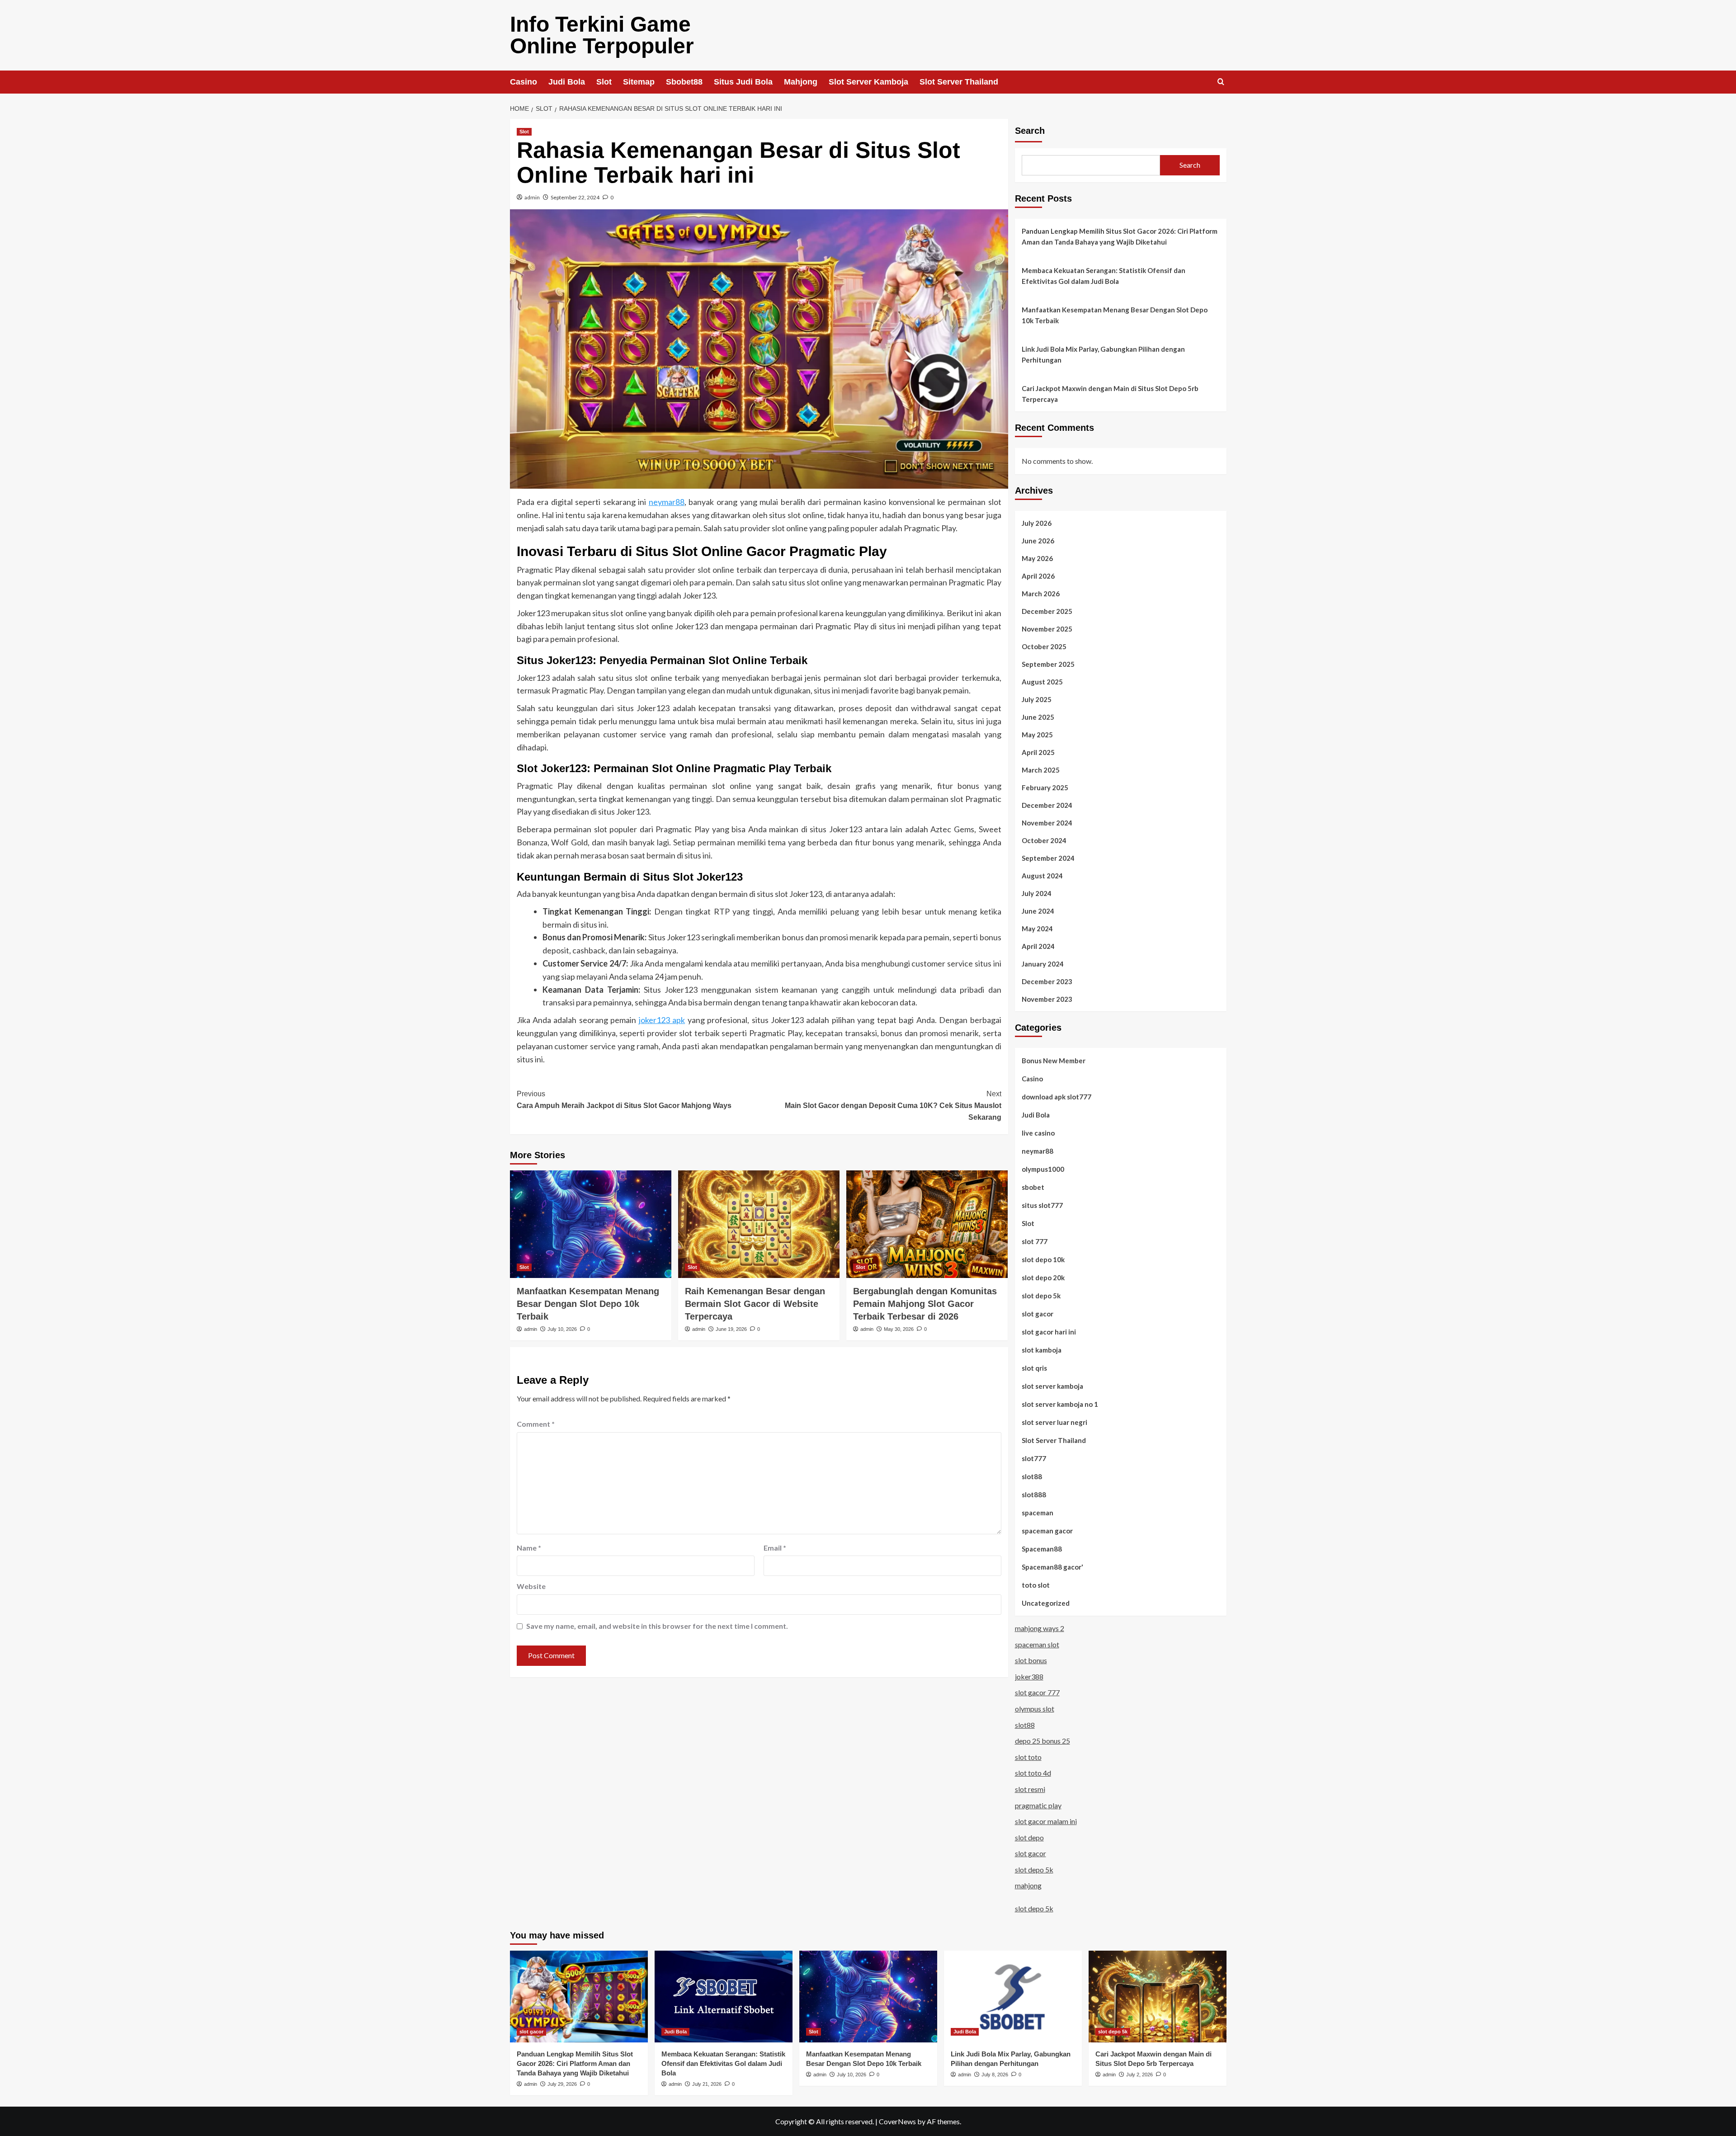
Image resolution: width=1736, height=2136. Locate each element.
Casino (524, 82)
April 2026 (1038, 576)
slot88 (1032, 1476)
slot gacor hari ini (1049, 1332)
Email (775, 1548)
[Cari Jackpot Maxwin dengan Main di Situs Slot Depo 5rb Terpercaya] (1158, 1997)
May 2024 (1037, 929)
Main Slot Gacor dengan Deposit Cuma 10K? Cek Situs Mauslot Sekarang (893, 1105)
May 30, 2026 (899, 1329)
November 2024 (1047, 823)
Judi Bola (567, 82)
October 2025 (1044, 646)
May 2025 (1037, 735)
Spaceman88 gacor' (1052, 1567)
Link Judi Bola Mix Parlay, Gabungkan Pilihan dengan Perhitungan (1103, 354)
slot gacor (1038, 1314)
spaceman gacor (1047, 1531)
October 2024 (1044, 840)
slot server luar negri (1054, 1422)
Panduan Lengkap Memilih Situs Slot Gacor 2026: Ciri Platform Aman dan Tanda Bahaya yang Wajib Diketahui (1120, 236)
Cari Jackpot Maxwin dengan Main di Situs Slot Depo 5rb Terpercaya (1110, 394)
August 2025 (1042, 682)
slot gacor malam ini (1046, 1821)
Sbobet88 (684, 82)
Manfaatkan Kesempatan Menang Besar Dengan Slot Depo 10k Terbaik (588, 1304)
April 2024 (1038, 946)
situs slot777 (1042, 1205)
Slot (604, 82)
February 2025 (1045, 787)
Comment (536, 1424)
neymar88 (667, 502)
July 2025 (1037, 699)
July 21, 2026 (707, 2084)
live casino (1038, 1133)
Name (529, 1548)
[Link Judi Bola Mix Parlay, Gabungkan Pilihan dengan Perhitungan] (1013, 1997)
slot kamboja (1042, 1350)
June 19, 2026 (731, 1329)
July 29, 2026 (562, 2084)
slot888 (1034, 1495)
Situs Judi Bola (743, 82)
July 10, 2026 (562, 1329)
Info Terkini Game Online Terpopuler (602, 35)
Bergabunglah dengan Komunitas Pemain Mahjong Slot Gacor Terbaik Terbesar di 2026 (925, 1304)
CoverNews (897, 2121)
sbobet (1033, 1187)
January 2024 (1043, 964)
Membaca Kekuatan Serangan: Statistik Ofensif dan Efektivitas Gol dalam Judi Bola (1104, 276)
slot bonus (1031, 1660)
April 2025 (1038, 752)
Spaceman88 (1042, 1549)
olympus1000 (1043, 1169)
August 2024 (1042, 876)
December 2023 (1047, 981)
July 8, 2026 (995, 2075)
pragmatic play (1038, 1805)
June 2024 (1038, 911)
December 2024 (1047, 805)
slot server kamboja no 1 (1060, 1404)
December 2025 (1047, 611)
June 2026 (1038, 541)
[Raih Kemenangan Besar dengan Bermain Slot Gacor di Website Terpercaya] (759, 1224)
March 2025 (1041, 770)
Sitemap (639, 82)
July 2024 (1037, 893)
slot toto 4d (1033, 1773)
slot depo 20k (1043, 1278)
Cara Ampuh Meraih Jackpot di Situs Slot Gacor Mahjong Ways (624, 1100)
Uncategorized (1046, 1603)
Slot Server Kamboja (868, 82)
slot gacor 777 (1037, 1692)
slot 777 (1035, 1241)
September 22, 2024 (575, 197)
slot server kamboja (1052, 1386)
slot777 (1034, 1458)
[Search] (1221, 82)
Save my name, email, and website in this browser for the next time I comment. (657, 1626)
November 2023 (1047, 999)
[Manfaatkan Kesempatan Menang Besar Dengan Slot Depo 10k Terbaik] (591, 1224)
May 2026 (1037, 558)
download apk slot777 (1057, 1097)
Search (1030, 131)
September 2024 (1048, 858)
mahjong (1028, 1885)
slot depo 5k (1041, 1296)
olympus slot (1035, 1709)
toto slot (1036, 1585)
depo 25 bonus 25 (1043, 1741)
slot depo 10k (1043, 1259)
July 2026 (1037, 523)
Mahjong (801, 82)
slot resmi (1030, 1789)
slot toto (1028, 1757)
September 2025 (1048, 664)
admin (532, 197)
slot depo (1029, 1837)
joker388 (1029, 1676)
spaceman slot (1037, 1644)
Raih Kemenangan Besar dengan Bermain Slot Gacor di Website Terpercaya (755, 1304)
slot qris (1034, 1368)
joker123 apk (662, 1020)
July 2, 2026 (1139, 2075)
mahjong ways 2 (1040, 1628)
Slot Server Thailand (959, 82)
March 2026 (1041, 594)
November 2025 (1047, 629)
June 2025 (1038, 717)
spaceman (1038, 1513)
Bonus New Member (1054, 1061)
